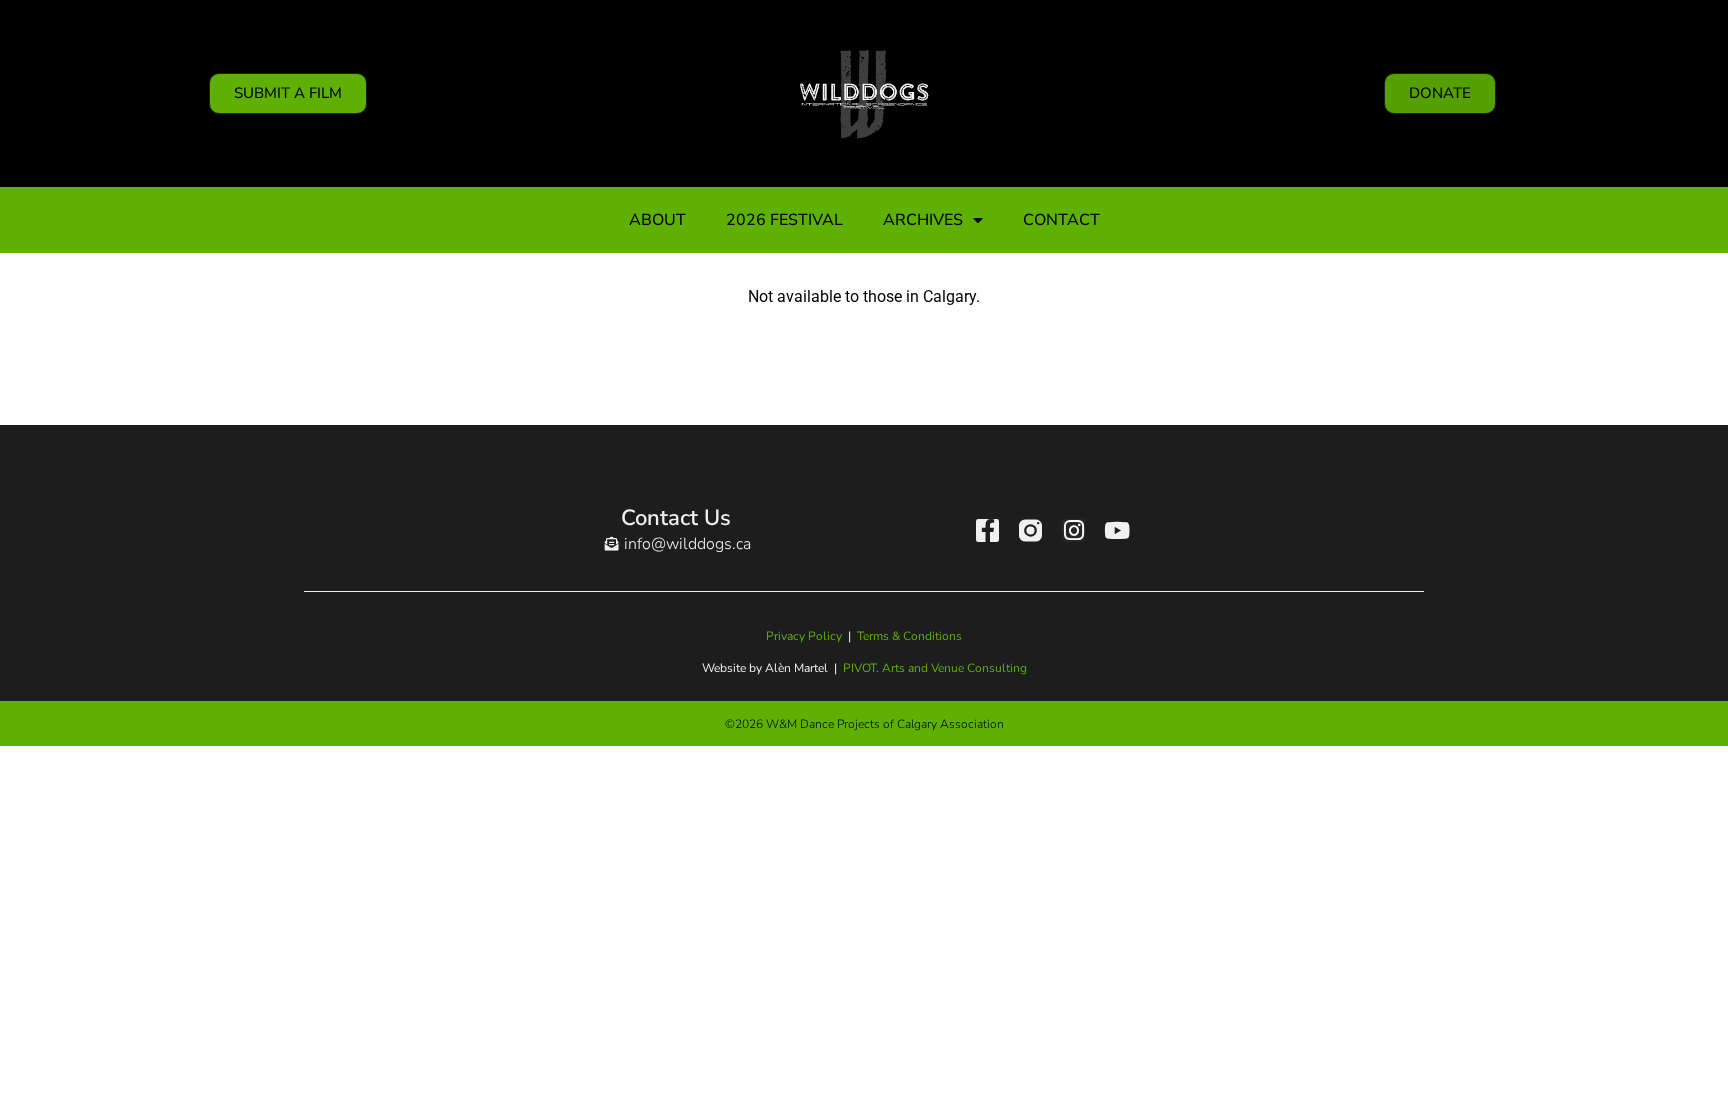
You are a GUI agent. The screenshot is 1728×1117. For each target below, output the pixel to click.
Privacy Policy (804, 636)
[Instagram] (1073, 530)
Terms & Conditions (909, 636)
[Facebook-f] (987, 530)
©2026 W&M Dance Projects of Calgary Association (864, 724)
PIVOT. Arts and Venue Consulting (935, 668)
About (657, 220)
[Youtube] (1116, 530)
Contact (1061, 220)
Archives (923, 220)
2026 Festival (784, 220)
